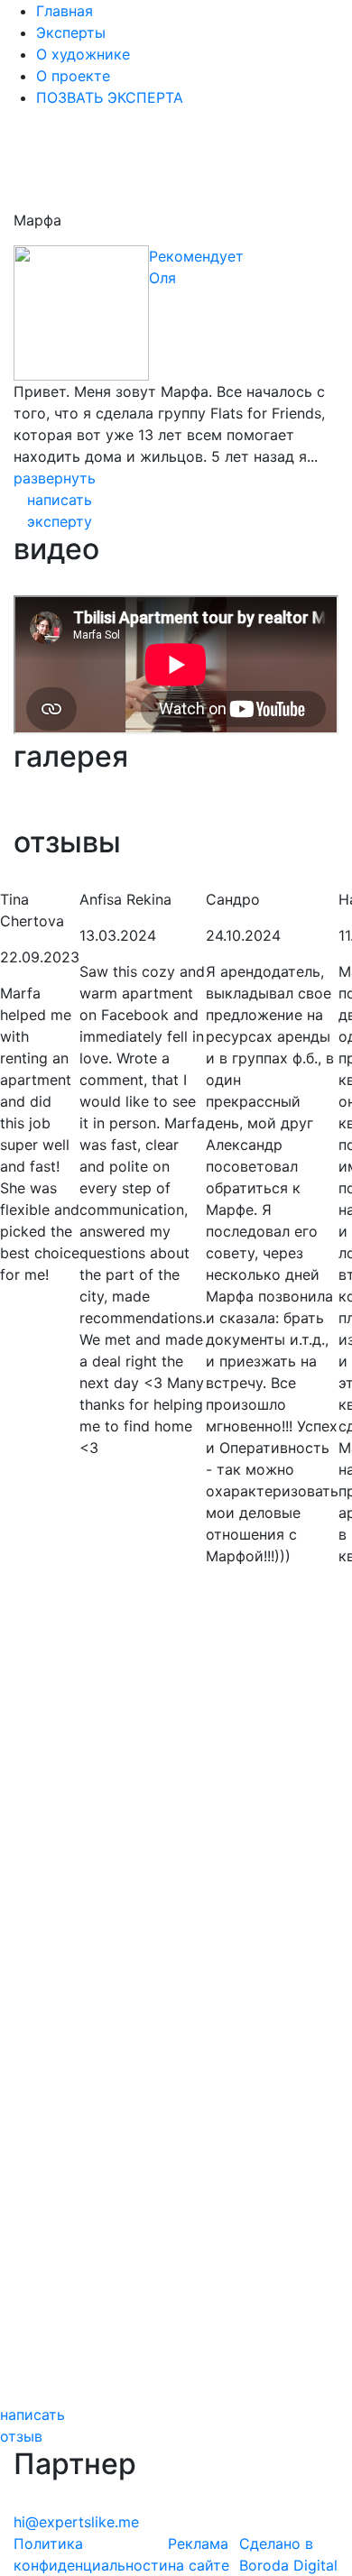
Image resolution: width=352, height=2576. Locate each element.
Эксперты (71, 32)
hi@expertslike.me (76, 2522)
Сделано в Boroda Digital (288, 2554)
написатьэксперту (60, 511)
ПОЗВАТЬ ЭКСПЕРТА (110, 97)
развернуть (55, 478)
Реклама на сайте (199, 2554)
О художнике (83, 54)
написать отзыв (32, 2425)
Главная (65, 11)
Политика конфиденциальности (91, 2554)
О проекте (73, 76)
